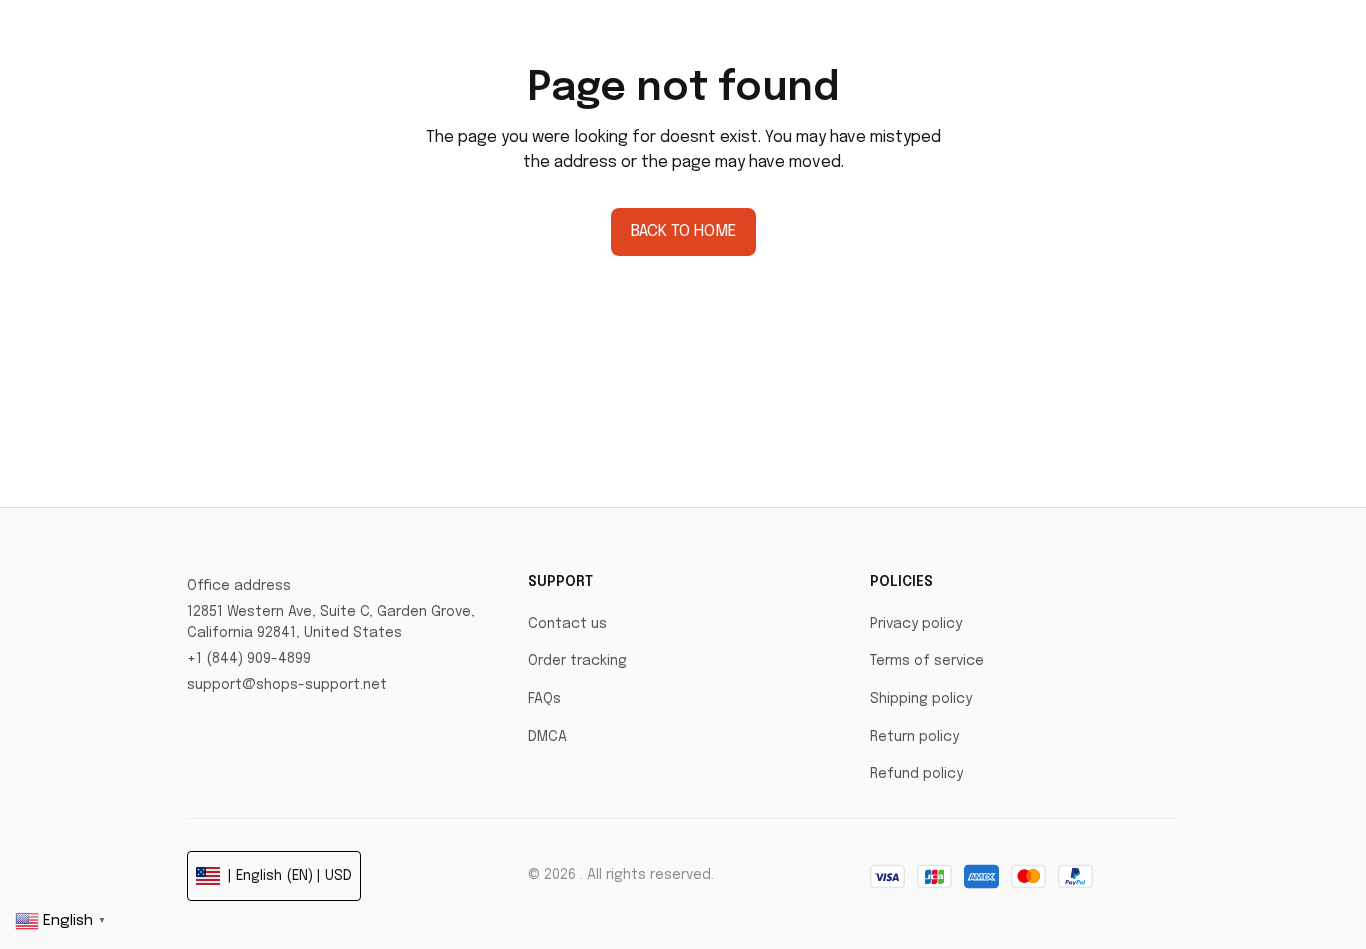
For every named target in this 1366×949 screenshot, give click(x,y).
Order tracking (577, 661)
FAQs (544, 699)
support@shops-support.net (287, 685)
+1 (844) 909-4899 (249, 659)
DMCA (547, 737)
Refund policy (916, 774)
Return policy (914, 737)
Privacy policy (916, 624)
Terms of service (927, 661)
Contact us (567, 624)
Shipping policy (921, 699)
